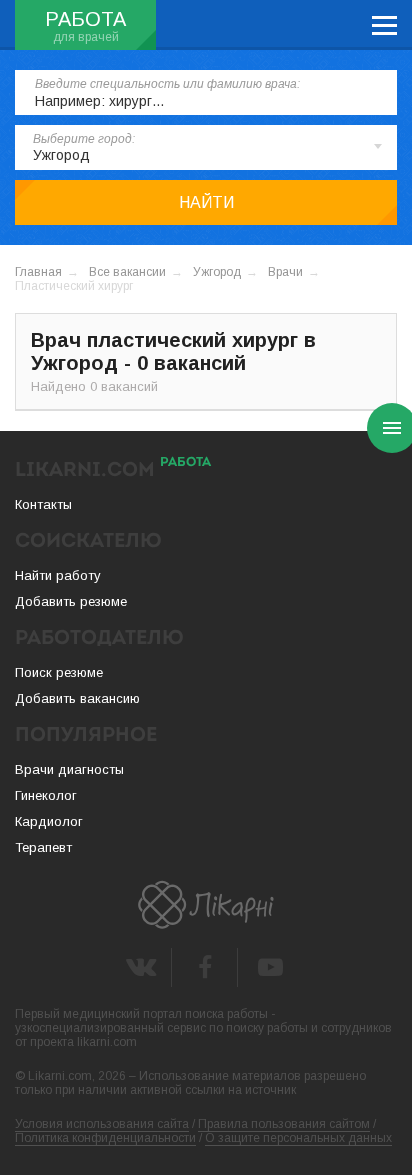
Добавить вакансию (77, 698)
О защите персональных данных (298, 1138)
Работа (85, 19)
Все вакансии (127, 272)
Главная (38, 272)
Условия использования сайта (102, 1124)
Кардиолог (49, 821)
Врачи (285, 272)
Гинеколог (46, 795)
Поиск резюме (59, 672)
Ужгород (217, 272)
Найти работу (58, 575)
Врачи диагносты (69, 769)
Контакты (43, 504)
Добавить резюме (71, 601)
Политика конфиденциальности (105, 1138)
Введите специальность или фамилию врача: (167, 84)
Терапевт (43, 847)
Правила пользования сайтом (284, 1124)
